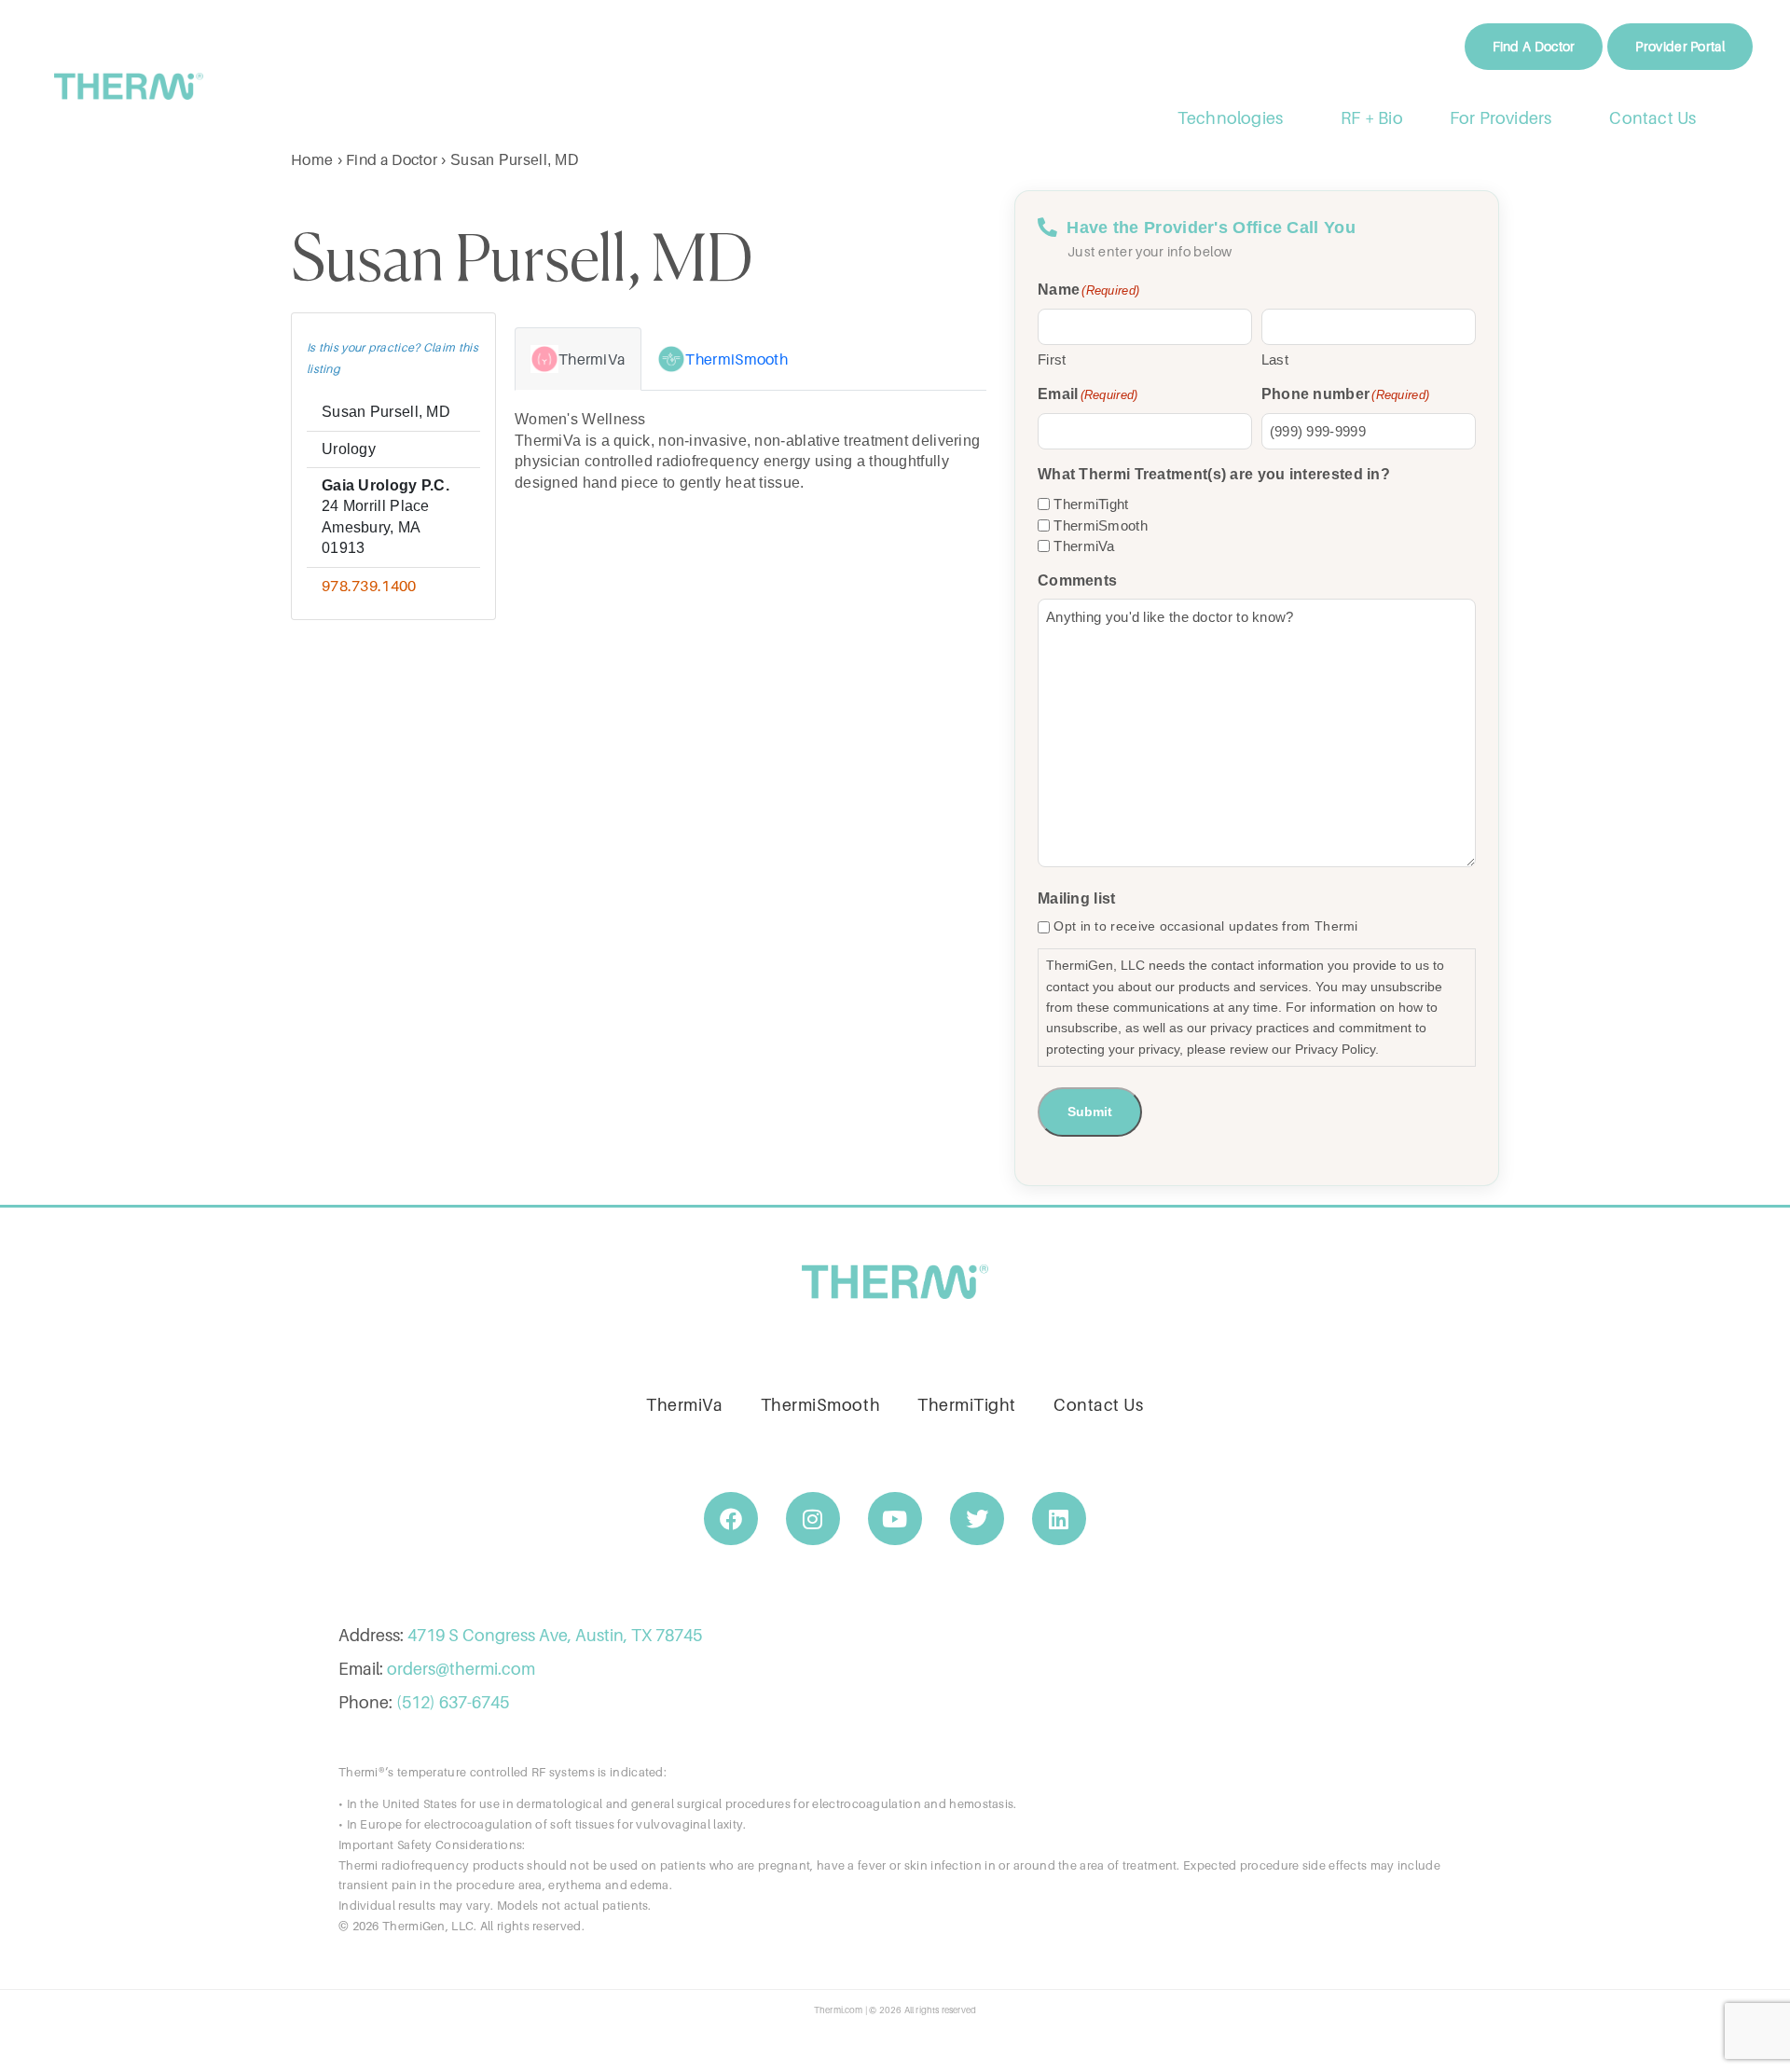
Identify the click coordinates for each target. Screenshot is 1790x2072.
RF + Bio (1372, 118)
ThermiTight (1091, 504)
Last (1275, 359)
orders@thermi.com (461, 1669)
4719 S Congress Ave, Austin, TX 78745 (555, 1635)
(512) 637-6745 (453, 1702)
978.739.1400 (369, 586)
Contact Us (1653, 118)
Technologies (1230, 118)
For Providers (1501, 118)
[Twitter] (977, 1519)
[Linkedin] (1059, 1519)
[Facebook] (731, 1519)
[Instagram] (813, 1519)
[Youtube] (895, 1519)
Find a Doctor (392, 159)
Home (312, 159)
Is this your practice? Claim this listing (392, 358)
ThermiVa (1084, 546)
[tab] (578, 359)
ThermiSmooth (1101, 525)
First (1052, 359)
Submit (1090, 1112)
